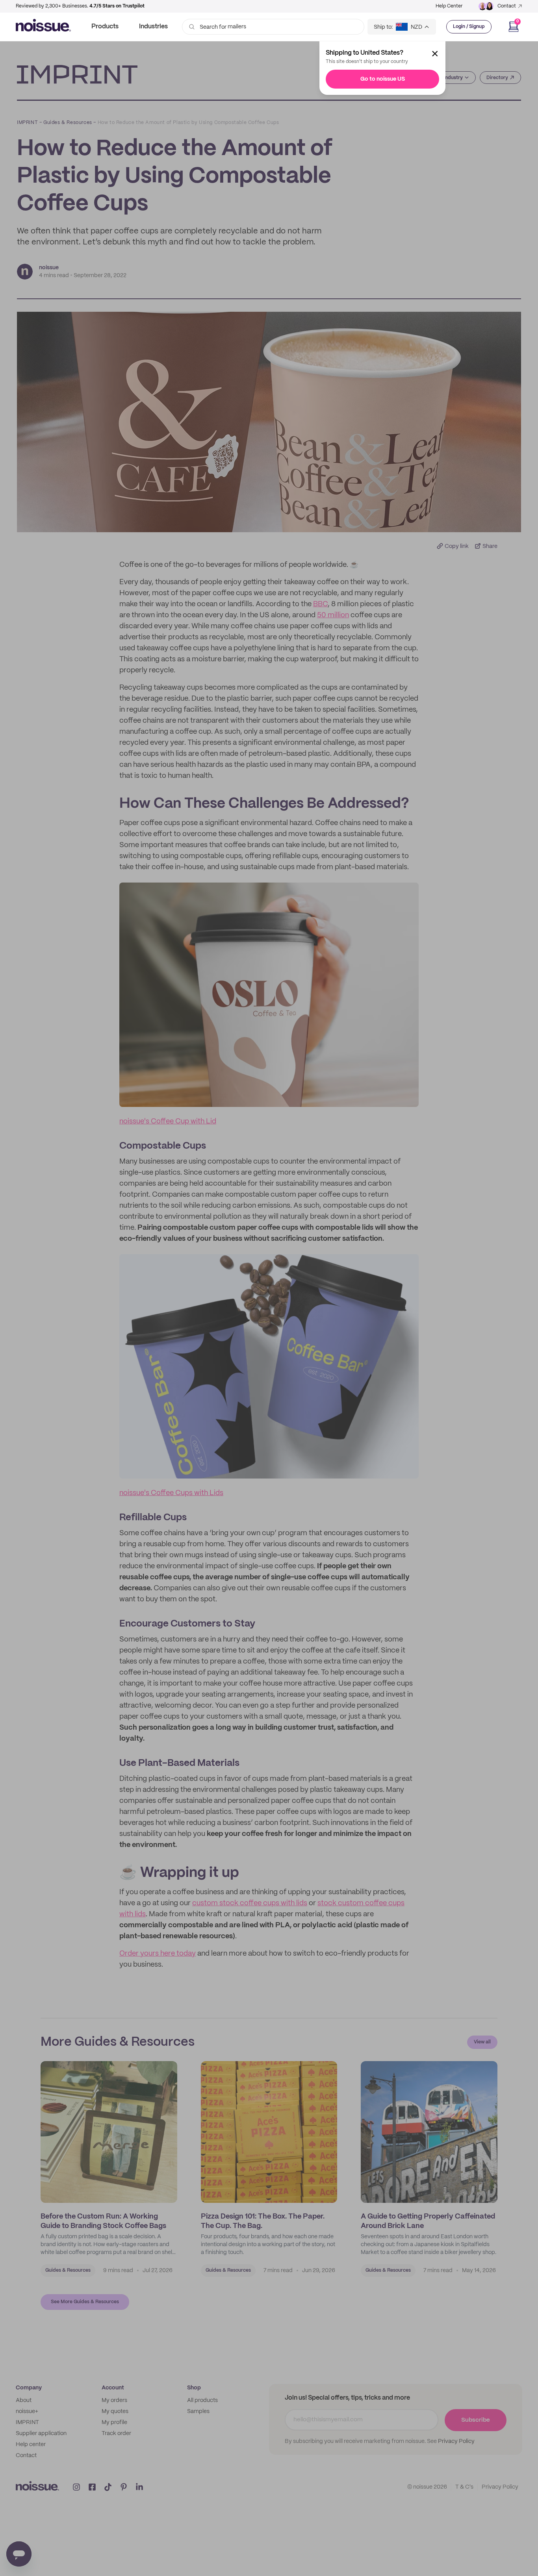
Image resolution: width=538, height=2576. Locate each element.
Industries (153, 27)
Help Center (449, 6)
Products (105, 27)
